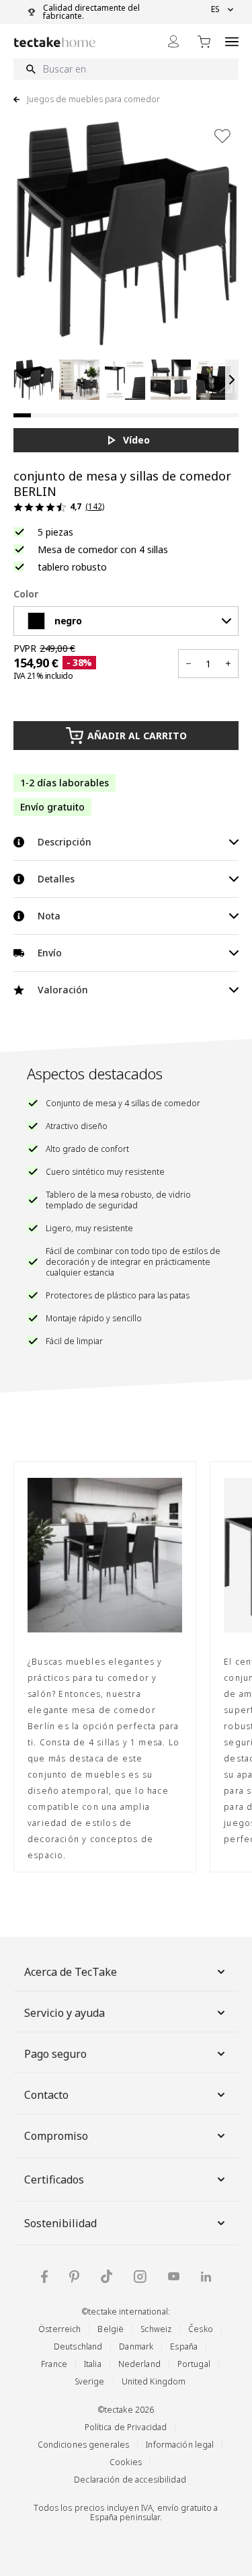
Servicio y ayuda (65, 2013)
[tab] (22, 415)
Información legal (180, 2445)
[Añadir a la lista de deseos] (222, 136)
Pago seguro (55, 2054)
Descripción (65, 842)
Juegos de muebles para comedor (93, 99)
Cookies (126, 2462)
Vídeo (136, 440)
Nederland (139, 2364)
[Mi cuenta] (173, 41)
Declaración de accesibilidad (130, 2480)
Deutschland (78, 2346)
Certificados (54, 2179)
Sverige (90, 2381)
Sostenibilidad (60, 2223)
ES (215, 9)
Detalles (56, 879)
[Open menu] (232, 41)
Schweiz (156, 2329)
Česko (201, 2329)
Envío (50, 953)
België (111, 2329)
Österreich (59, 2329)
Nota (49, 916)
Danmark (136, 2346)
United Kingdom (154, 2381)
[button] (34, 380)
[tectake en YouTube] (174, 2276)
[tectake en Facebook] (44, 2277)
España (184, 2346)
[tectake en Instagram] (140, 2277)
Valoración (63, 990)
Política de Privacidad (126, 2427)
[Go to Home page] (55, 42)
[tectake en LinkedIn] (206, 2277)
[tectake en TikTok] (107, 2276)
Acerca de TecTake (71, 1972)
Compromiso (56, 2136)
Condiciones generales (84, 2445)
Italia (93, 2364)
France (54, 2364)
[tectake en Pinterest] (74, 2277)
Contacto (46, 2095)
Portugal (194, 2364)
